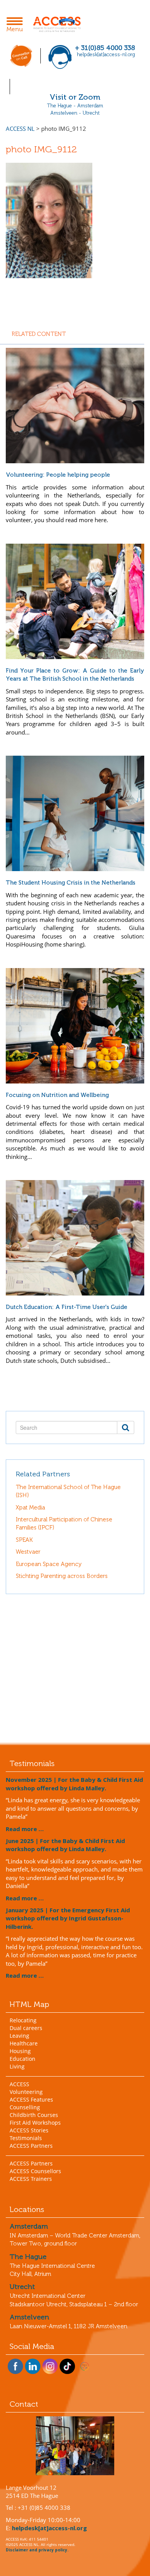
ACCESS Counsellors (35, 2171)
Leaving (19, 2036)
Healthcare (24, 2043)
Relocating (23, 2020)
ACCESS (19, 2084)
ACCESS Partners (31, 2146)
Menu (17, 25)
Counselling (25, 2107)
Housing (20, 2051)
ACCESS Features (31, 2099)
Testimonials (26, 2138)
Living (17, 2066)
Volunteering (26, 2092)
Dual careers (26, 2028)
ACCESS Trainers (31, 2179)
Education (22, 2059)
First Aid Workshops (35, 2123)
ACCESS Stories (29, 2130)
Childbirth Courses (34, 2115)
